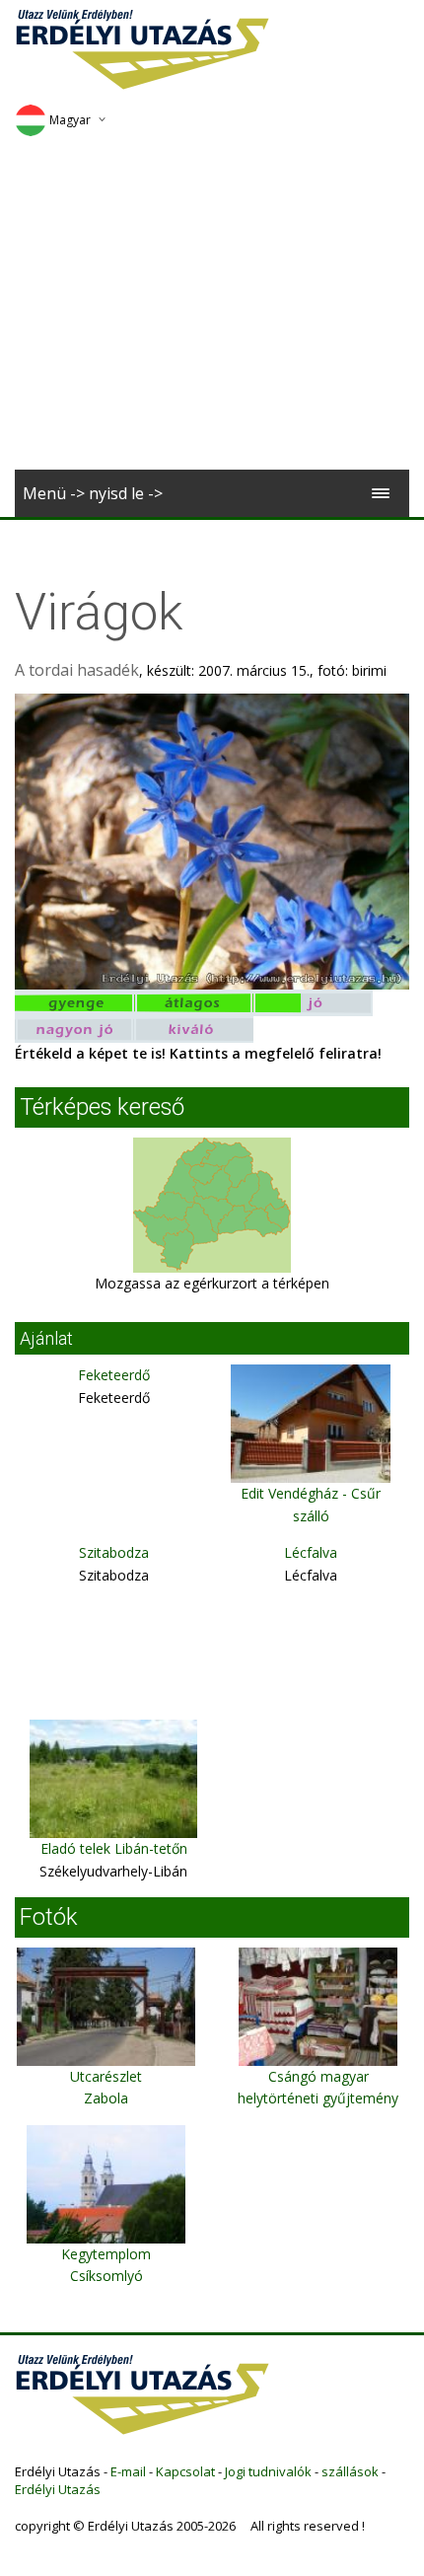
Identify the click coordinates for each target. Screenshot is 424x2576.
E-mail (128, 2471)
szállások (350, 2471)
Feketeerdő (114, 1375)
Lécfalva (311, 1552)
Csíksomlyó (106, 2276)
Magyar (70, 120)
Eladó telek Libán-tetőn (114, 1848)
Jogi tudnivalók (268, 2471)
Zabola (106, 2098)
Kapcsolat (185, 2471)
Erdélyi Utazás (58, 2489)
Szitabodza (114, 1552)
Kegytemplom (106, 2254)
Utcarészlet (106, 2076)
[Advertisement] (212, 310)
